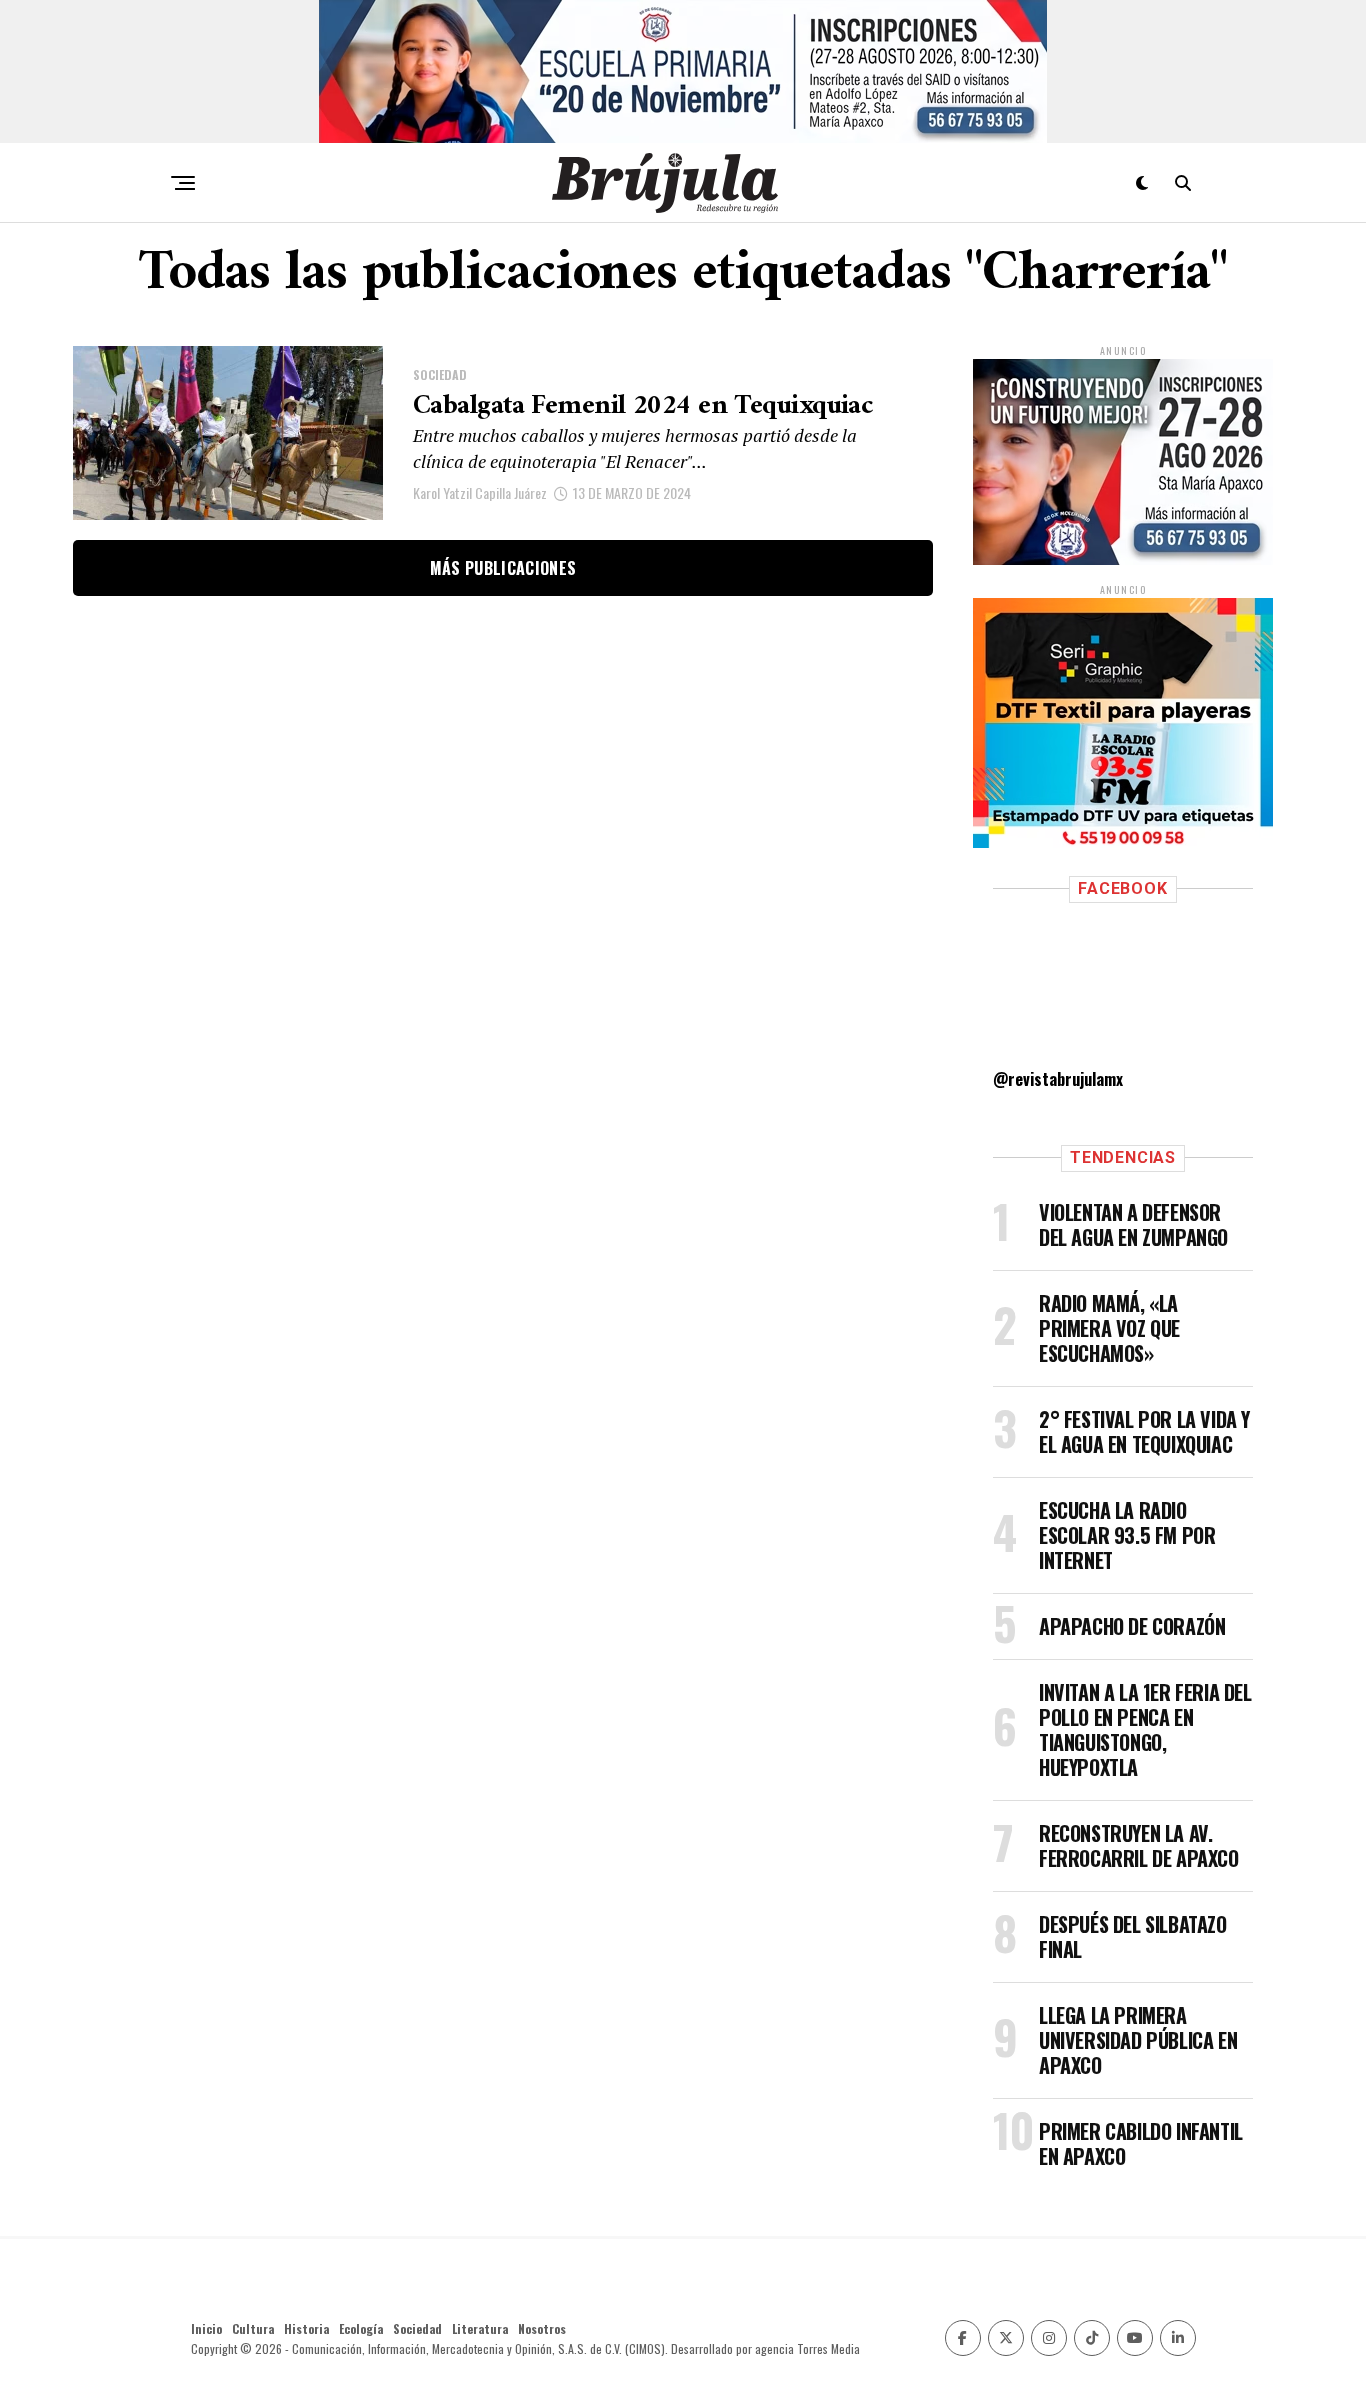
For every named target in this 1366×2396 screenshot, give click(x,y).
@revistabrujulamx (1058, 1079)
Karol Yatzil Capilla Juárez (480, 492)
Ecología (361, 2328)
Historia (306, 2328)
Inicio (206, 2328)
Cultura (253, 2328)
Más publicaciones (503, 568)
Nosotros (542, 2328)
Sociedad (417, 2328)
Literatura (480, 2328)
